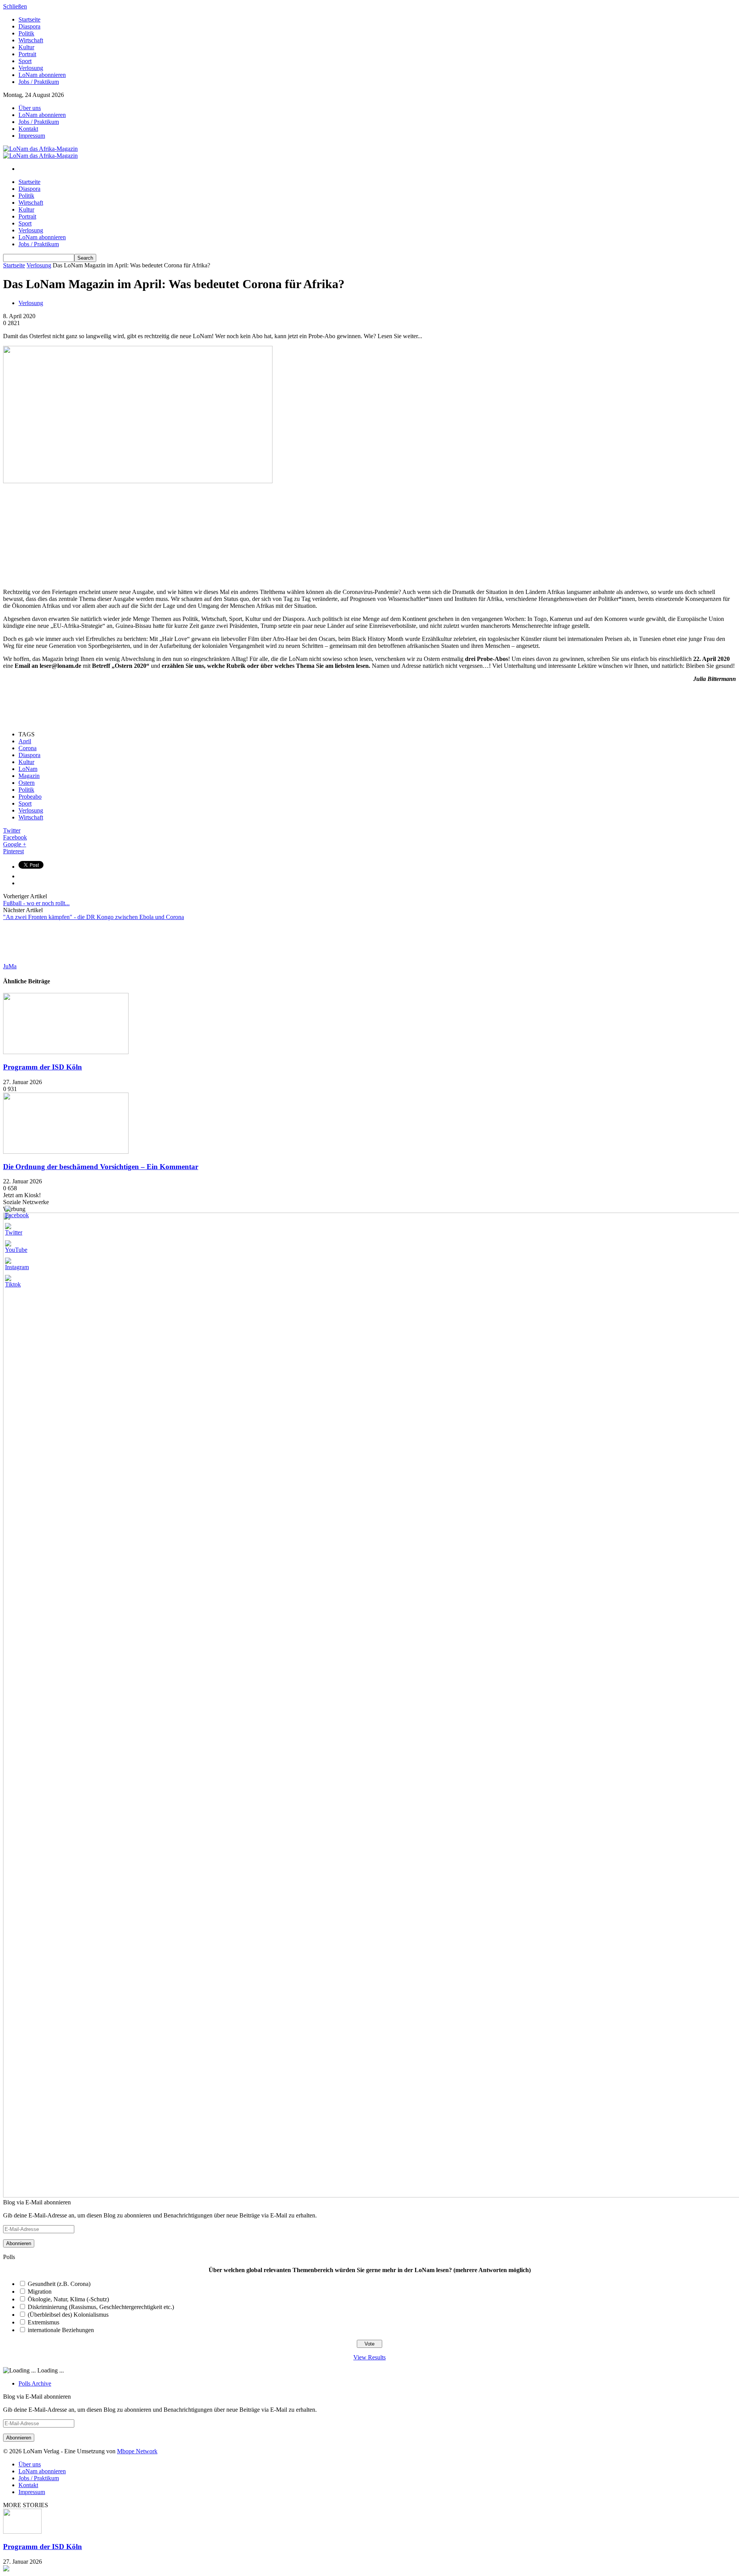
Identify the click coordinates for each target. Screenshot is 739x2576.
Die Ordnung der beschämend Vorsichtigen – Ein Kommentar (101, 1167)
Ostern (27, 783)
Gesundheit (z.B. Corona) (59, 2284)
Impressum (32, 136)
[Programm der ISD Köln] (66, 1052)
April (25, 741)
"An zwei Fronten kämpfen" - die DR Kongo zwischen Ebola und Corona (94, 917)
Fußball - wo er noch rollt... (36, 903)
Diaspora (29, 26)
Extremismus (43, 2322)
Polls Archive (35, 2383)
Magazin (29, 776)
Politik (26, 33)
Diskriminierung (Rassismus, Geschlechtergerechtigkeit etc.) (101, 2307)
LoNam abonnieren (42, 75)
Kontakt (28, 129)
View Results (369, 2357)
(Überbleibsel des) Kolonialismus (68, 2315)
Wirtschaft (31, 40)
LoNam (28, 769)
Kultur (26, 47)
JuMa (10, 966)
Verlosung (31, 68)
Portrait (27, 54)
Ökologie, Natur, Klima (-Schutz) (68, 2299)
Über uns (30, 108)
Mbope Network (137, 2451)
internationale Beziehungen (61, 2330)
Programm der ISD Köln (43, 1067)
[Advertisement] (61, 533)
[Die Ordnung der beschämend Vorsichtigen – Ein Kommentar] (66, 1152)
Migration (40, 2292)
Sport (25, 61)
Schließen (15, 6)
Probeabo (30, 797)
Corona (28, 748)
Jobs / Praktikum (39, 82)
